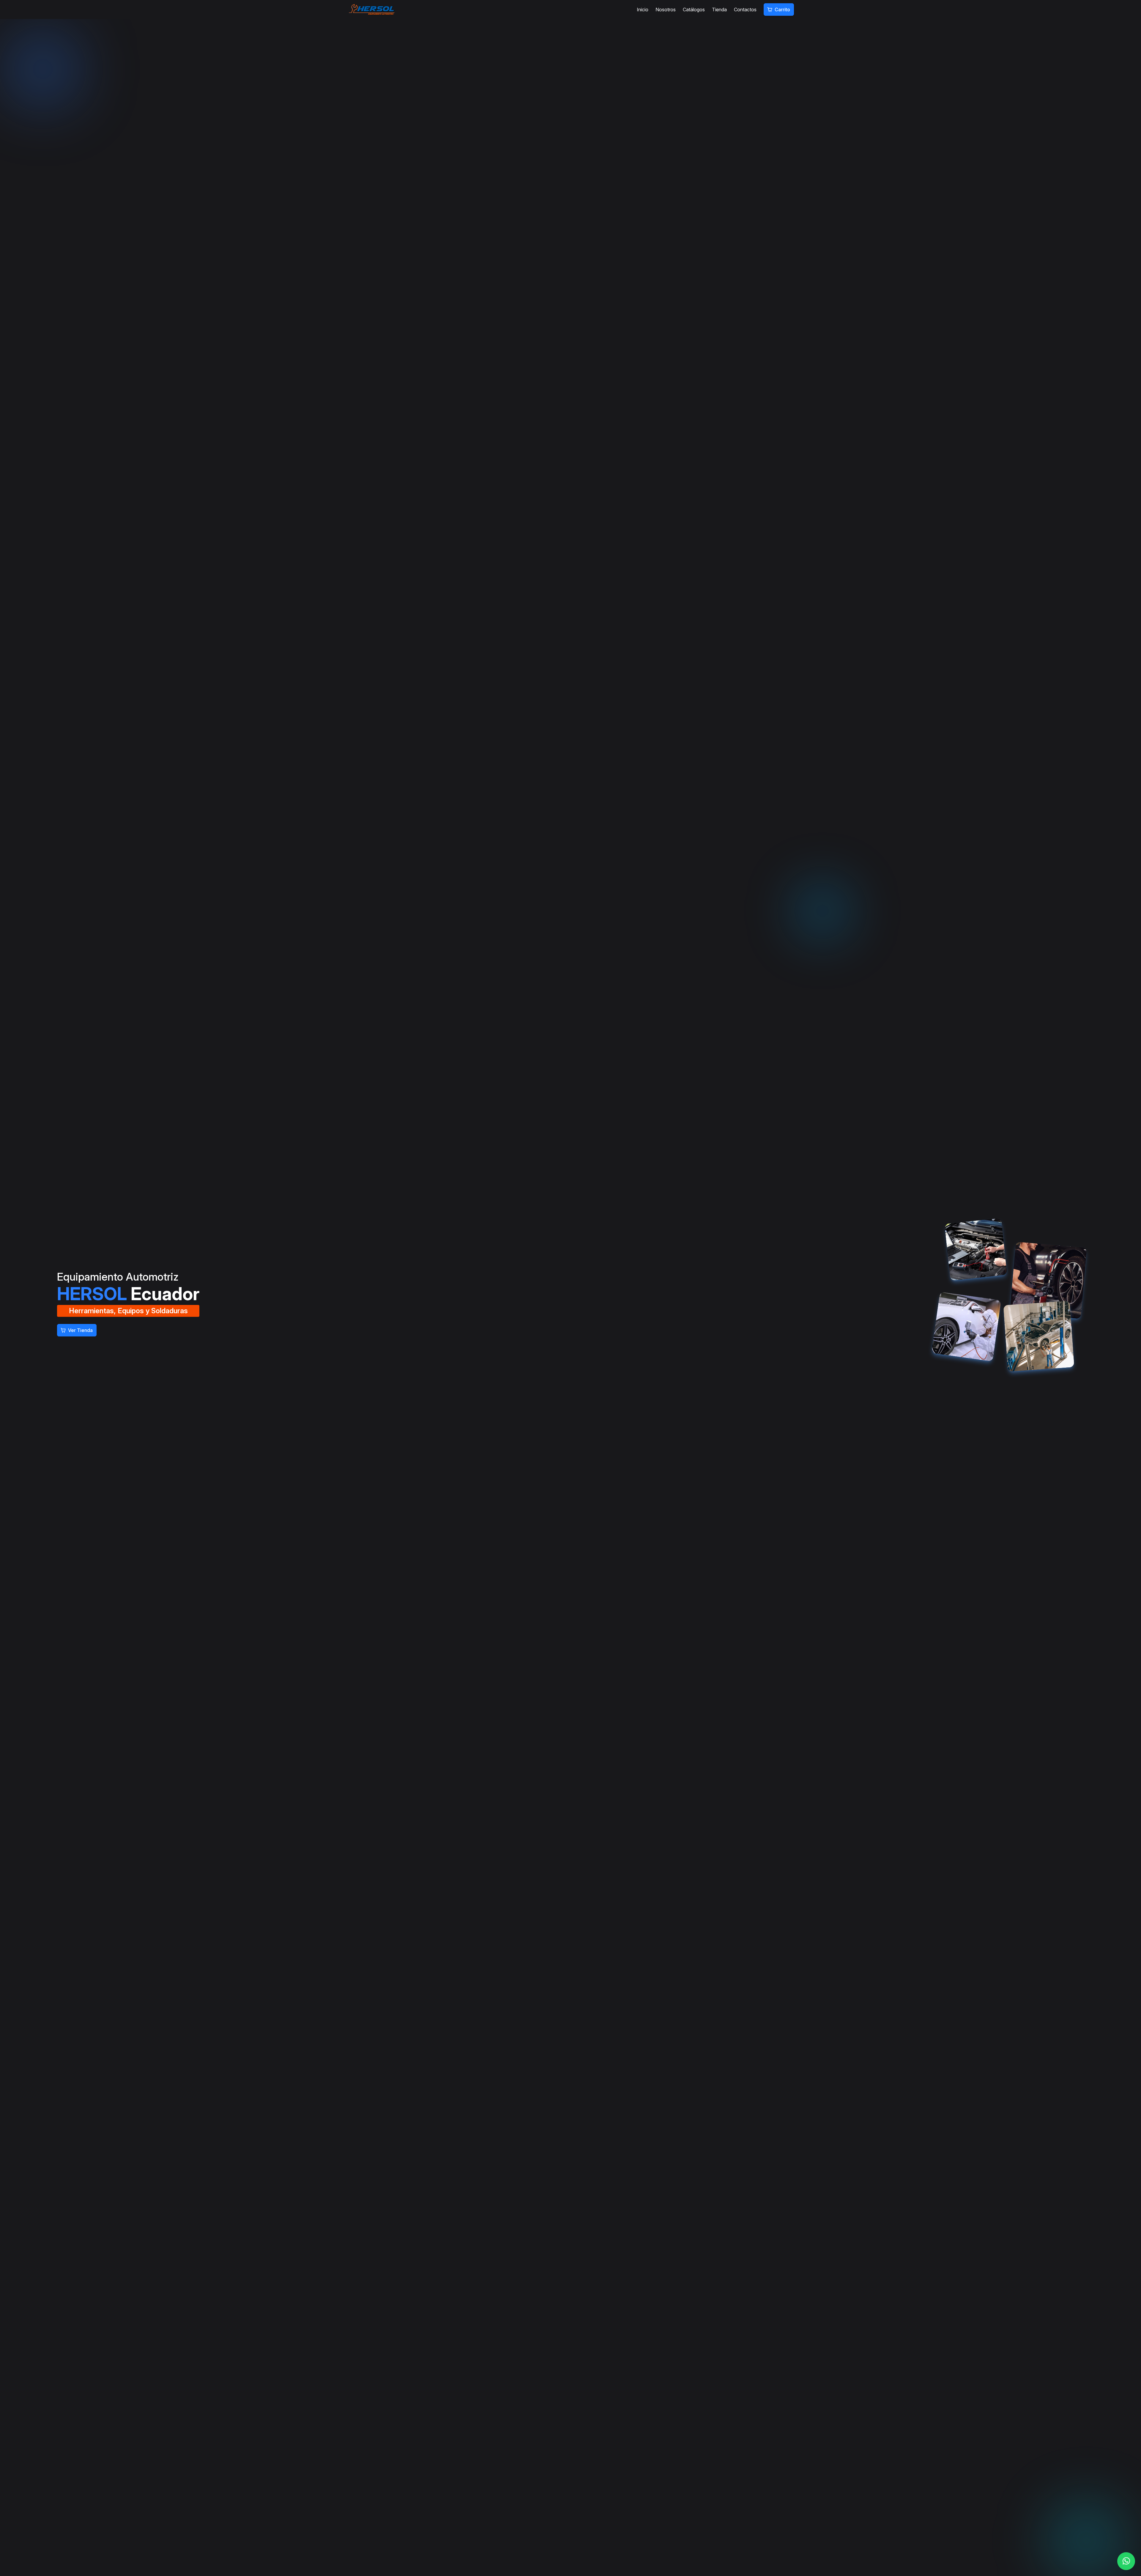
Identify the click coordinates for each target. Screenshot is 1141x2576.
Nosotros (666, 10)
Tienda (719, 10)
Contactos (745, 10)
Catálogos (694, 10)
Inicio (643, 10)
